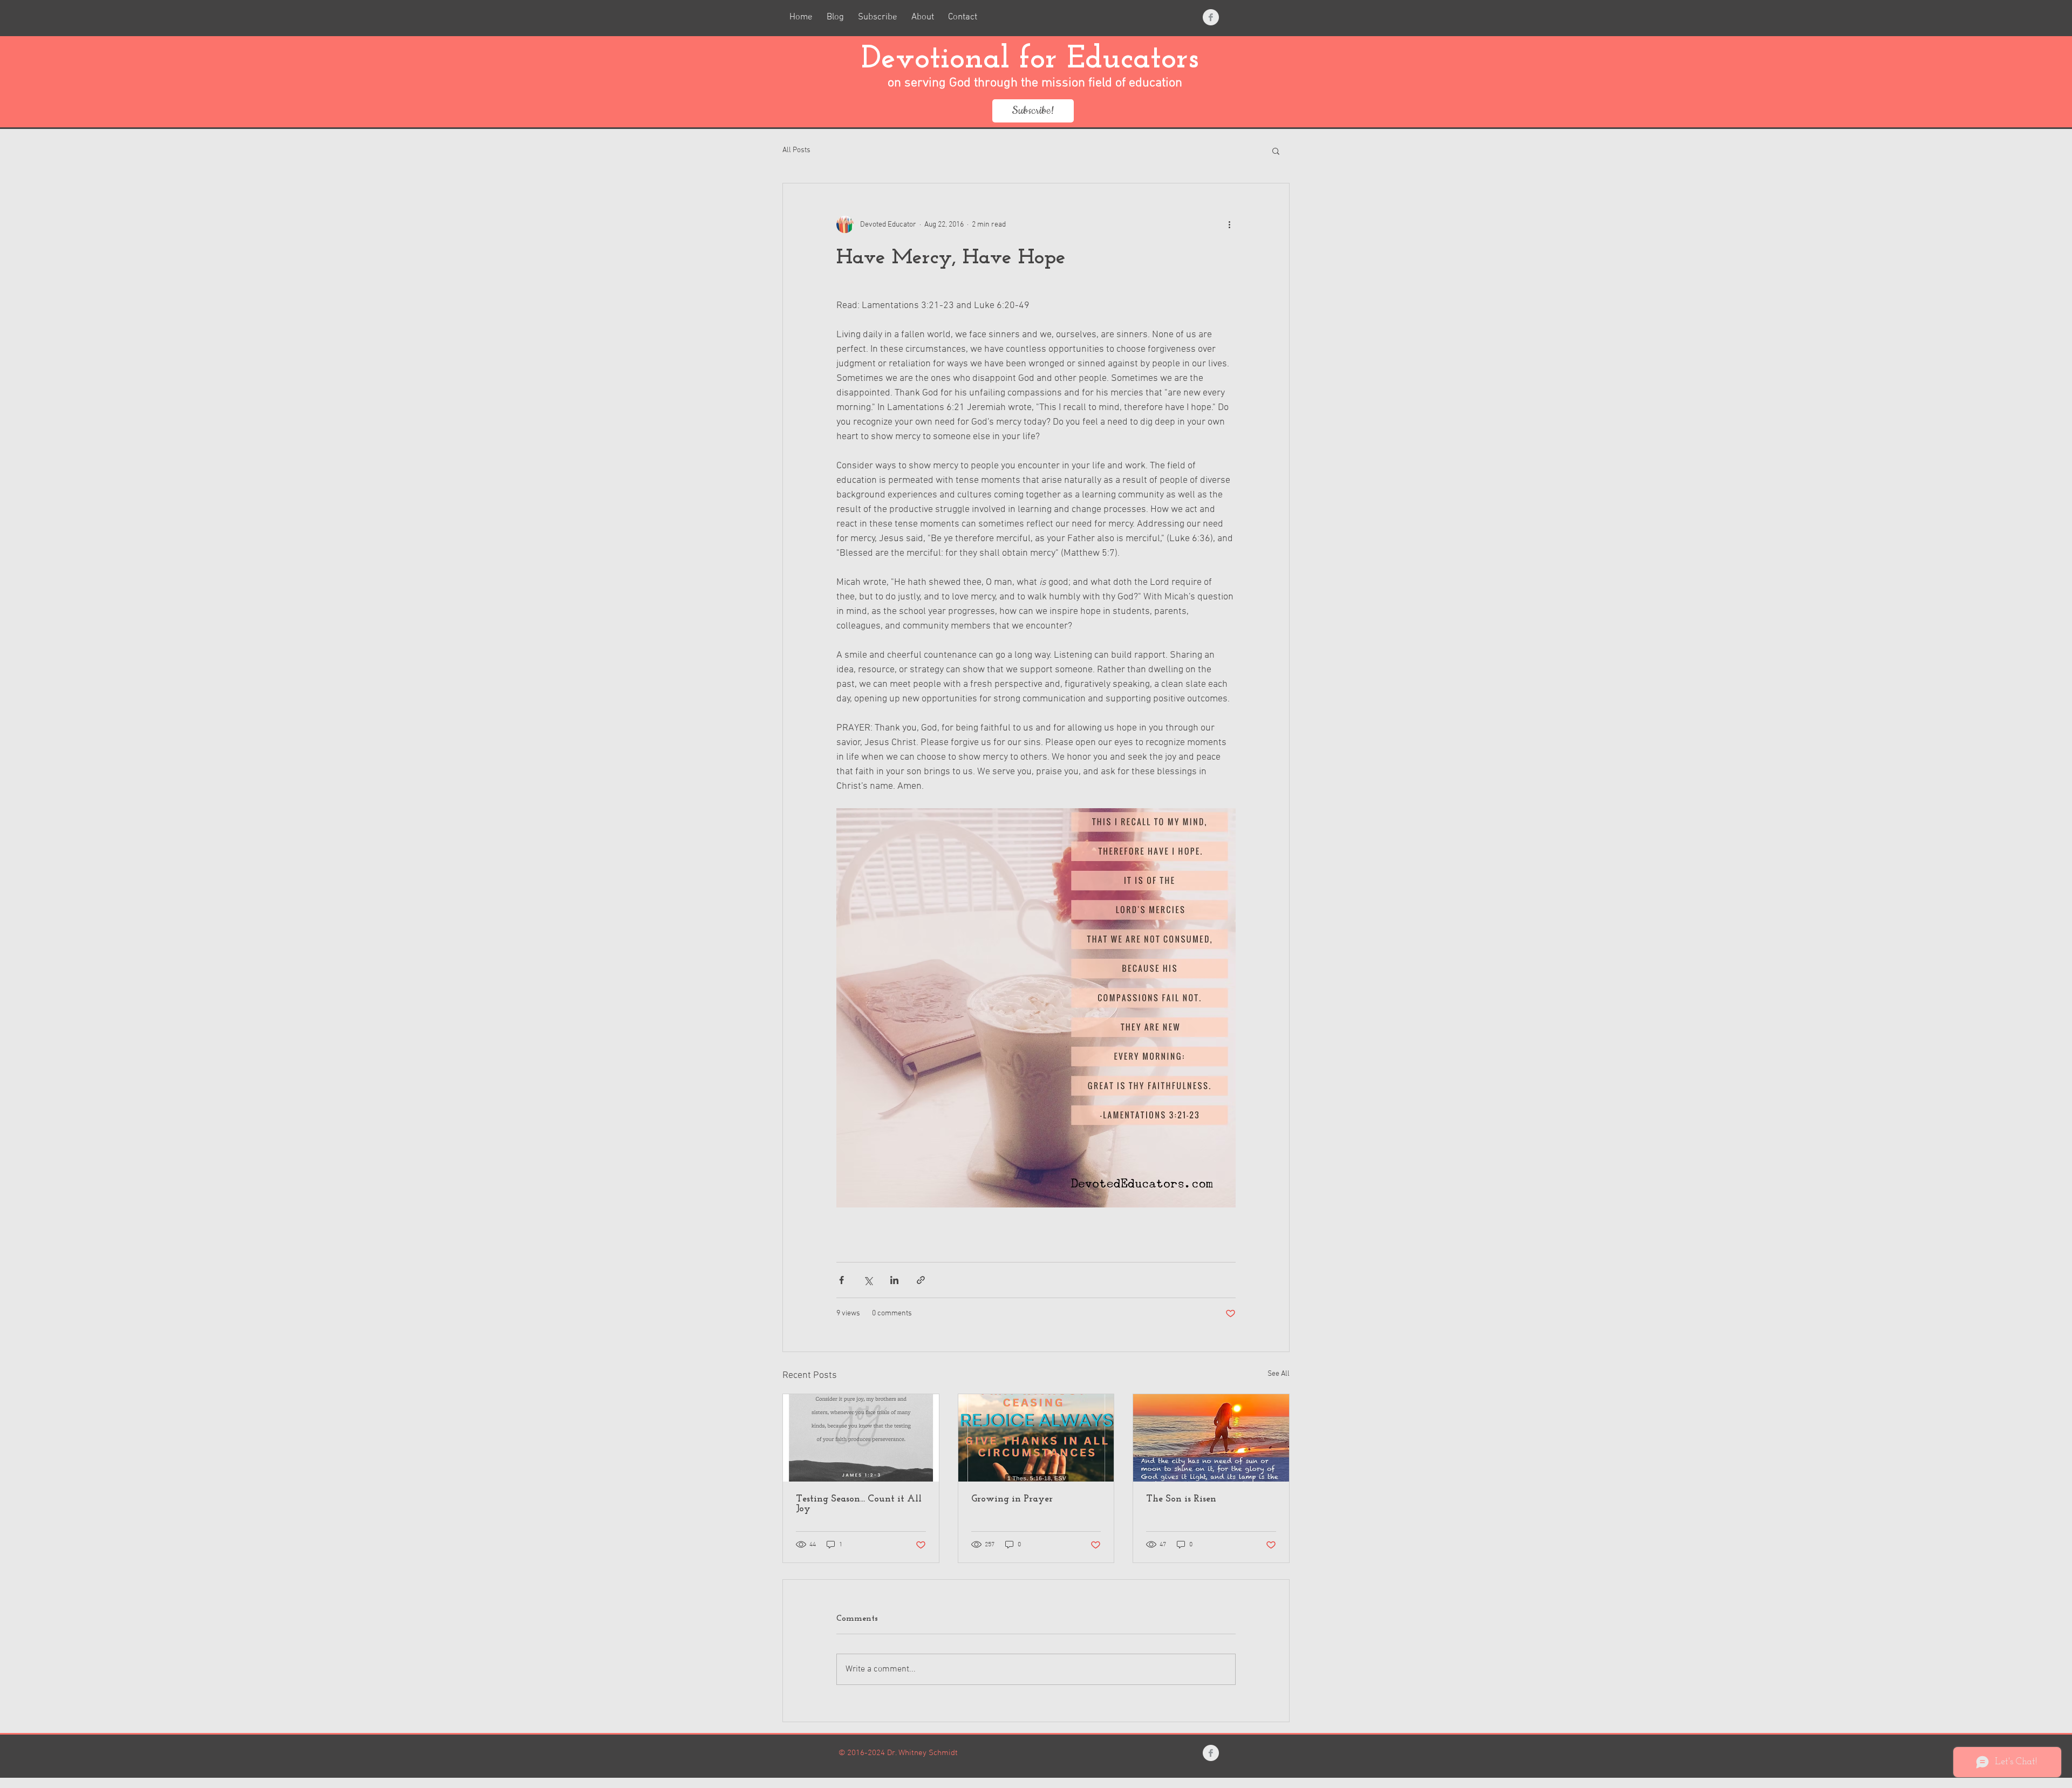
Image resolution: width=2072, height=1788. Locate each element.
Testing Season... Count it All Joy (859, 1504)
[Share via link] (921, 1280)
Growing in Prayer (1012, 1499)
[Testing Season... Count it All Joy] (861, 1438)
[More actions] (1229, 224)
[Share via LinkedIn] (894, 1280)
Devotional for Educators (1035, 60)
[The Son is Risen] (1211, 1438)
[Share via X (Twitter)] (868, 1280)
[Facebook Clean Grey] (1211, 17)
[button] (1276, 151)
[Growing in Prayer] (1036, 1438)
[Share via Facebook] (841, 1280)
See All (1279, 1374)
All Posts (796, 150)
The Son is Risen (1181, 1499)
